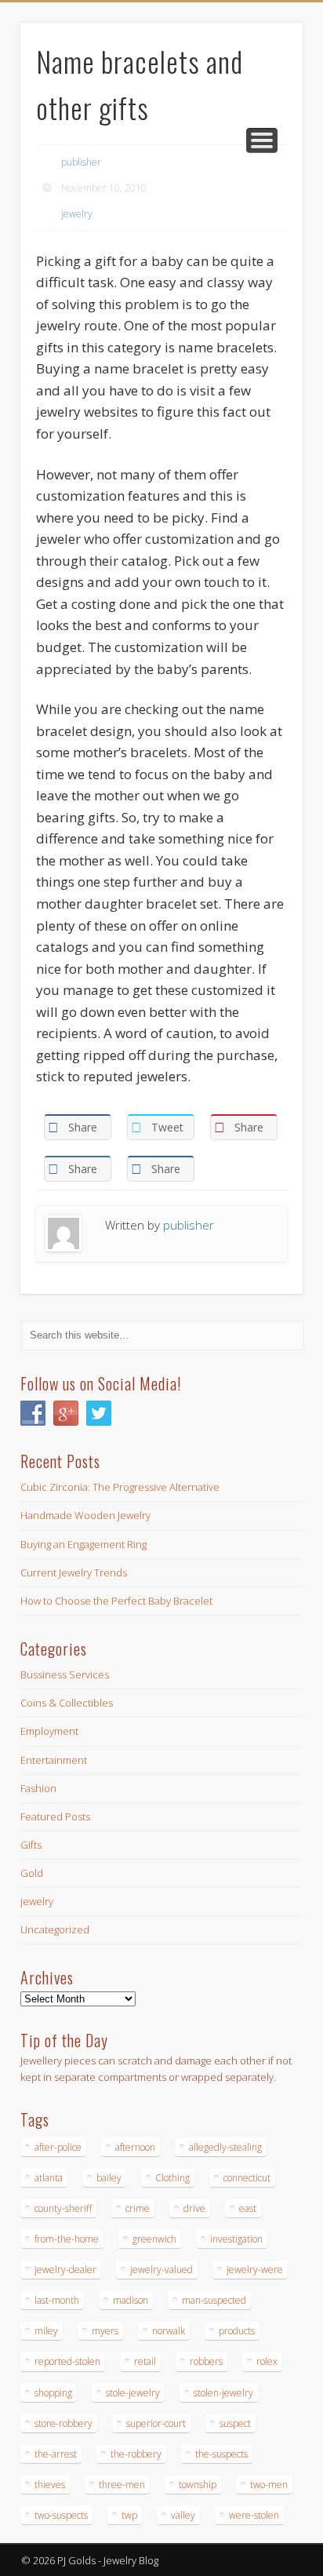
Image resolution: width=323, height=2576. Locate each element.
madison (131, 2300)
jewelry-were (255, 2270)
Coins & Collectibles (67, 1703)
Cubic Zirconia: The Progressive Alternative (120, 1487)
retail (145, 2361)
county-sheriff (63, 2208)
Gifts (31, 1845)
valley (183, 2515)
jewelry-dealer (65, 2270)
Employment (49, 1731)
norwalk (169, 2331)
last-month (57, 2300)
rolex (267, 2361)
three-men (122, 2485)
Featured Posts (55, 1816)
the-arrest (56, 2454)
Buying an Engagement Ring (83, 1544)
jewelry (77, 214)
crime (138, 2208)
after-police (58, 2147)
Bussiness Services (65, 1674)
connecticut (247, 2178)
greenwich (154, 2239)
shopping (53, 2393)
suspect (235, 2423)
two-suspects (61, 2515)
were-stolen (254, 2515)
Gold (32, 1873)
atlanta (49, 2178)
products (237, 2331)
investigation (236, 2239)
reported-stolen (67, 2361)
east (248, 2208)
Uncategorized (55, 1929)
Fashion (38, 1788)
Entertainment (54, 1760)
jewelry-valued (161, 2270)
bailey (109, 2178)
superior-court (156, 2423)
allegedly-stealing (225, 2147)
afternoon (135, 2147)
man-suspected (214, 2300)
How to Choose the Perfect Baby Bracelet (116, 1601)
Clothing (172, 2178)
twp (129, 2515)
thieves (50, 2485)
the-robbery (136, 2454)
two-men (269, 2485)
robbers (206, 2361)
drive (194, 2208)
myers (105, 2331)
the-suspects (221, 2454)
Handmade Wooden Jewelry (85, 1515)
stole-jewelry (133, 2393)
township (198, 2485)
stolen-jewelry (223, 2393)
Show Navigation (262, 140)
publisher (81, 162)
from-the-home (67, 2239)
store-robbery (64, 2423)
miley (46, 2331)
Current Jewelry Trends (74, 1572)
